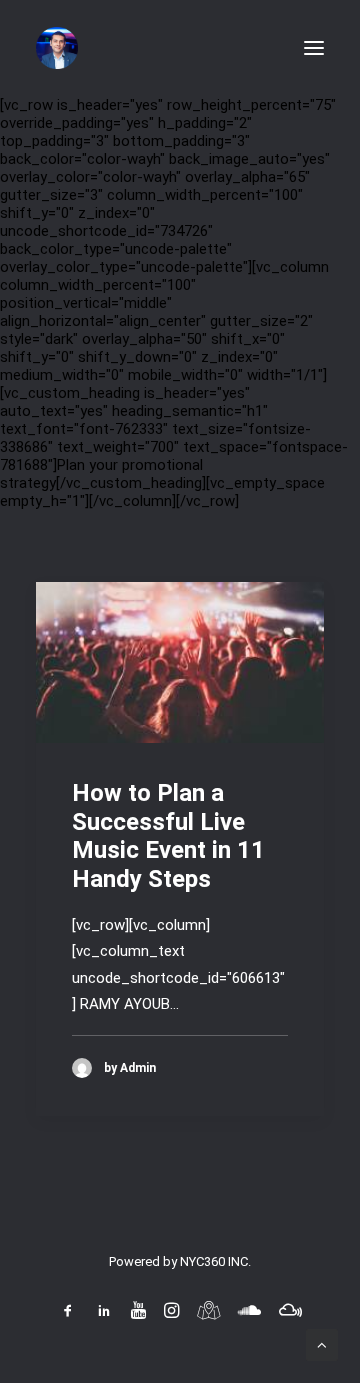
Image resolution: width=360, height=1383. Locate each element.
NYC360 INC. (215, 1261)
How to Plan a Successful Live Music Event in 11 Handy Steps (168, 836)
